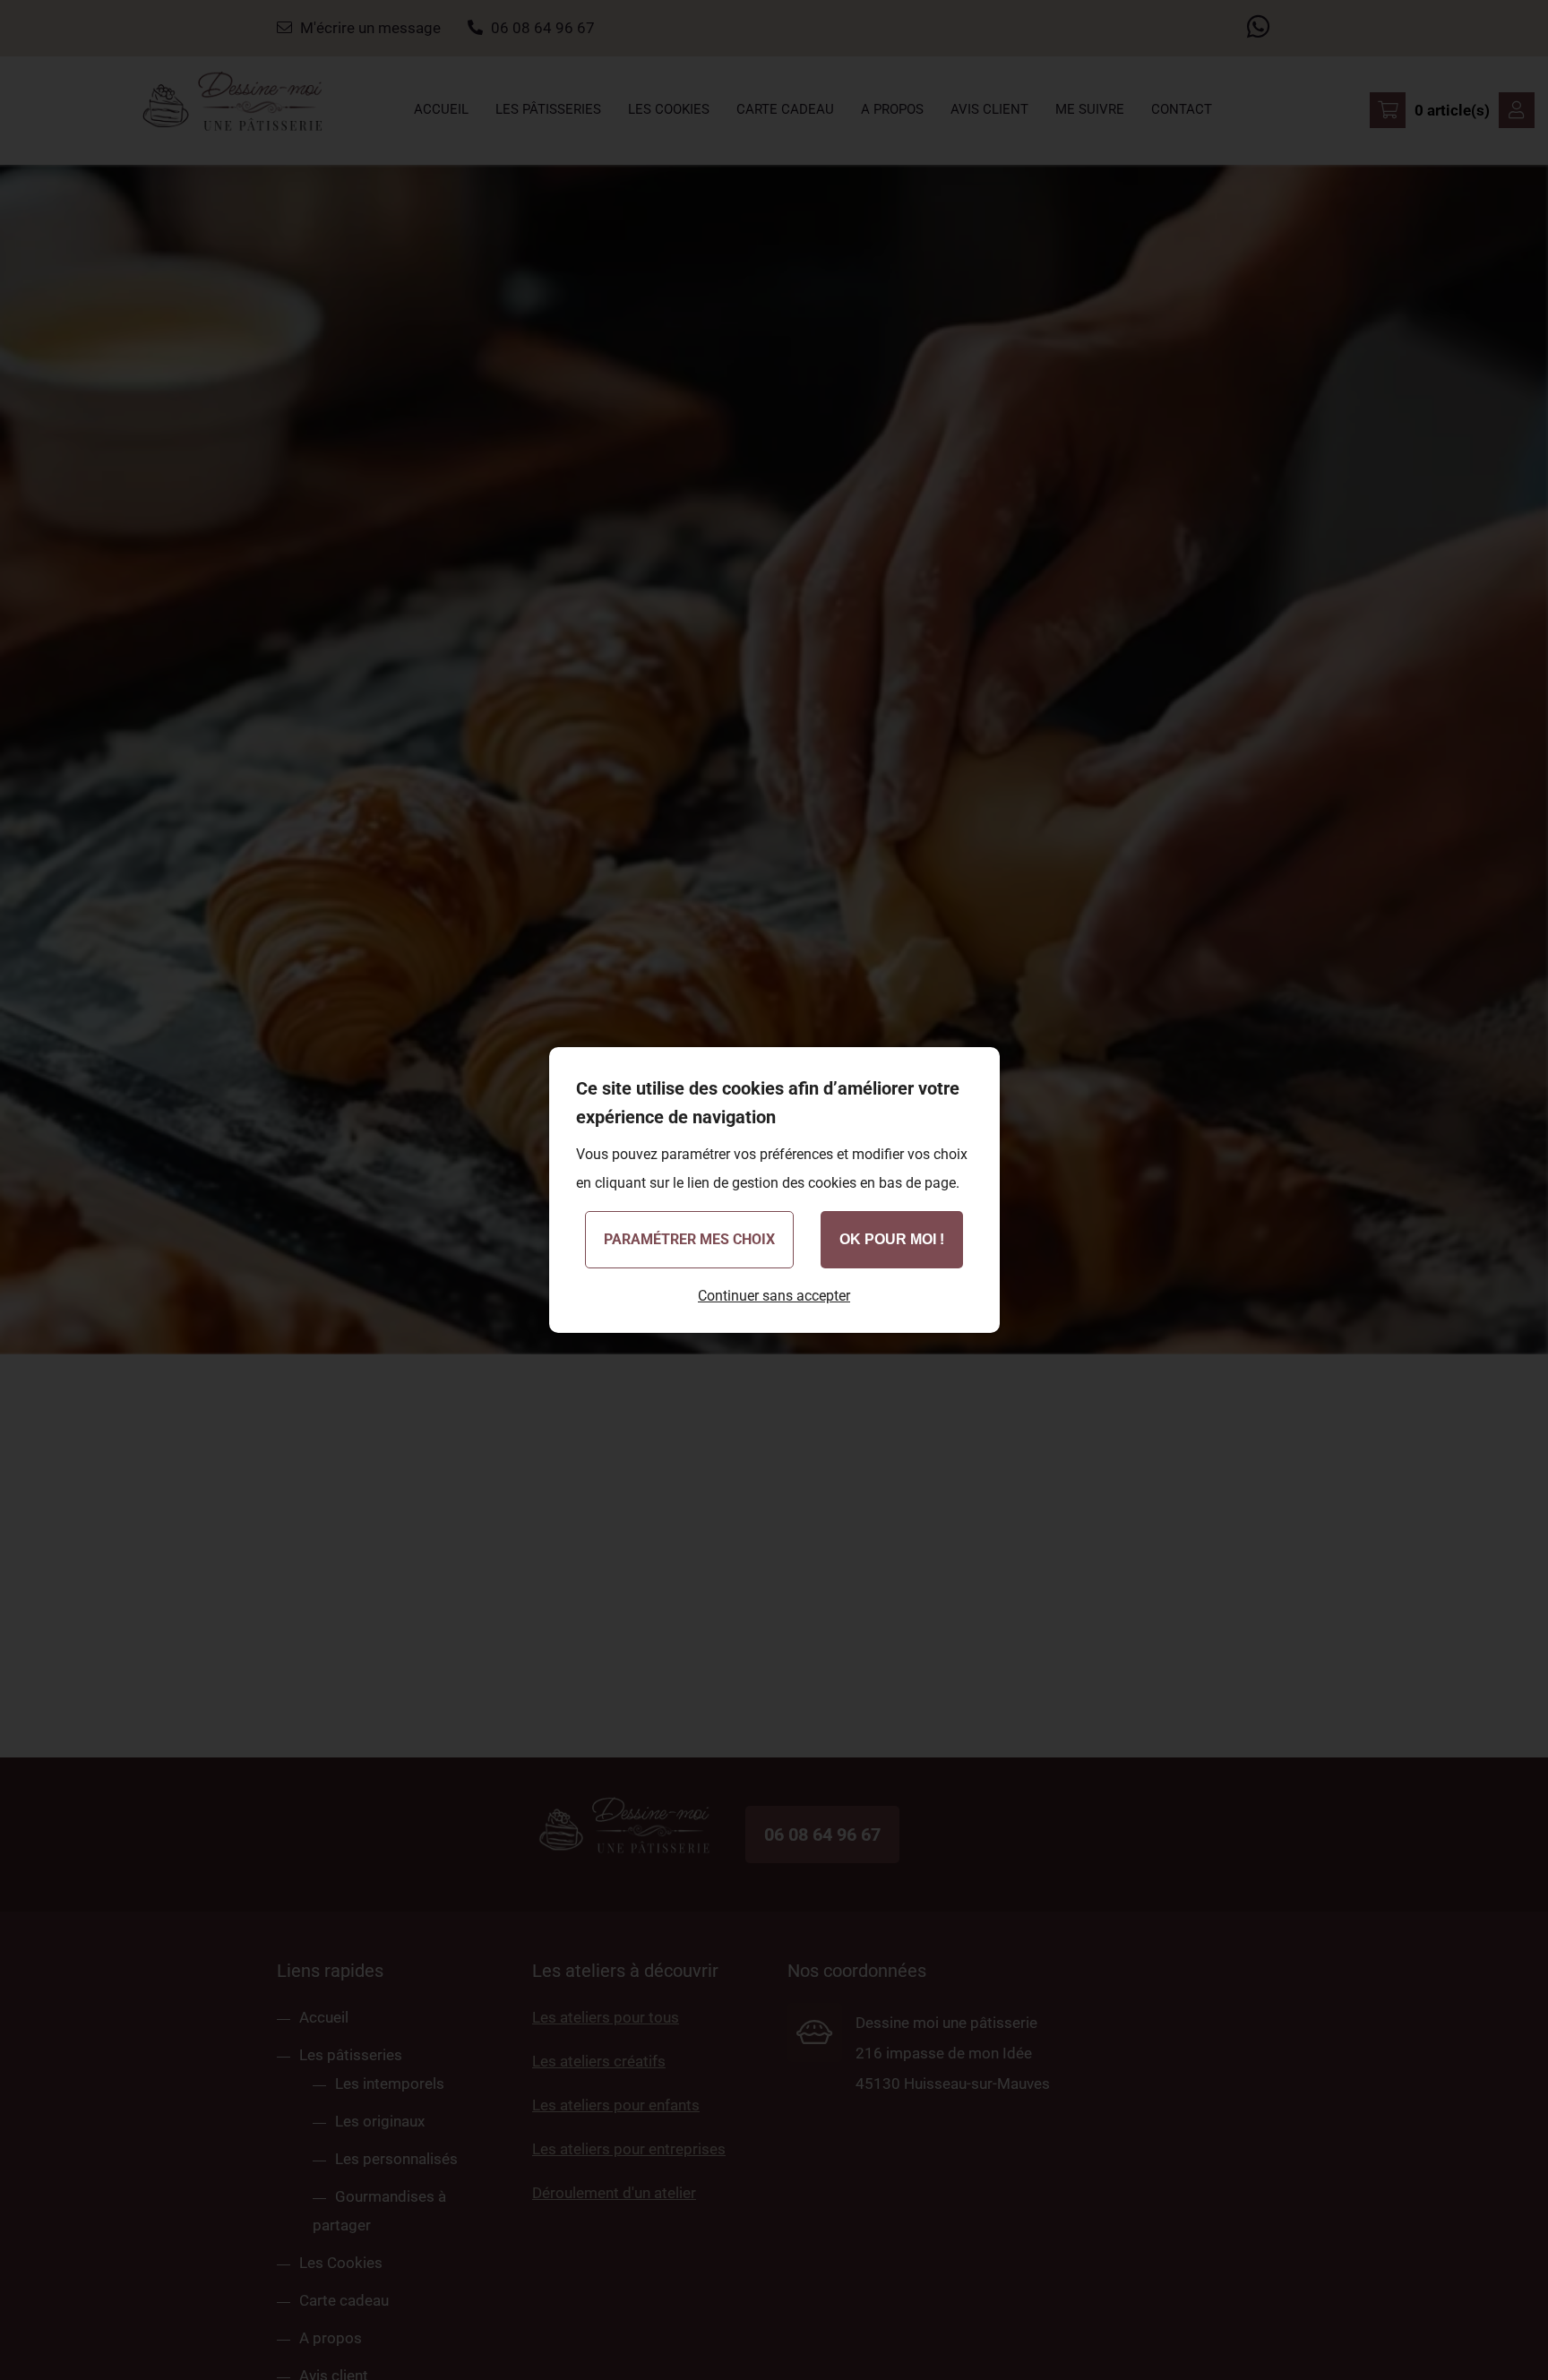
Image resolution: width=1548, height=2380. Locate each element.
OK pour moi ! (892, 1239)
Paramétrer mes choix (689, 1239)
